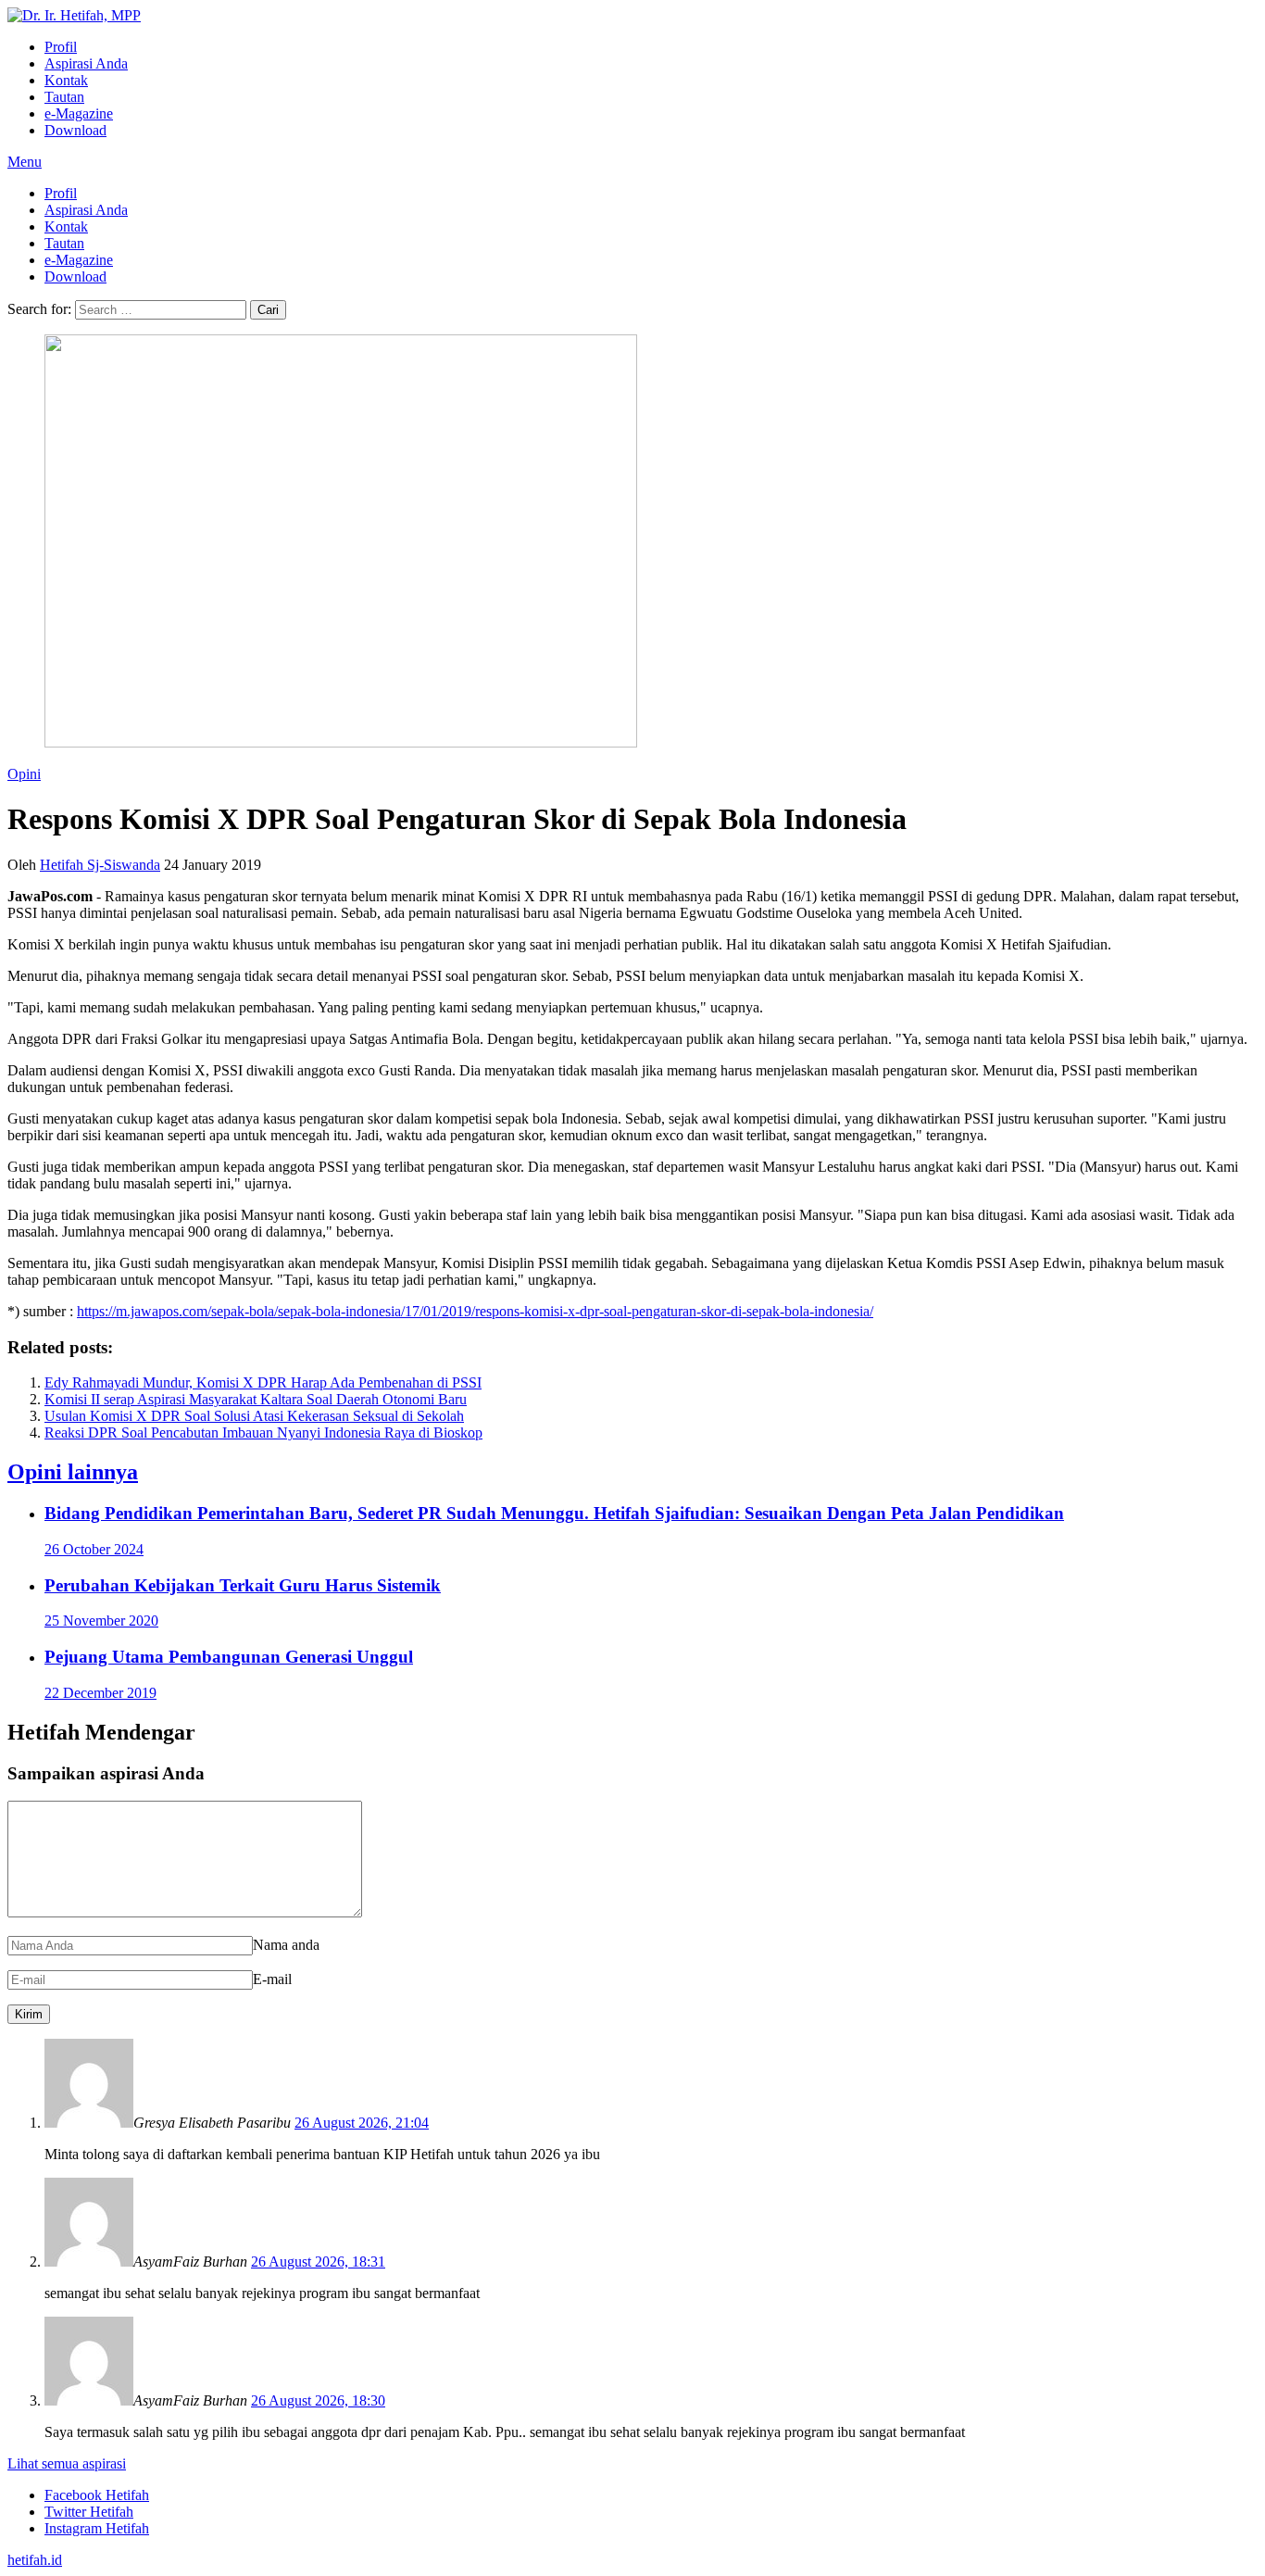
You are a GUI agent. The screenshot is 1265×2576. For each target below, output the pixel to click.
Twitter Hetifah (89, 2512)
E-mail (272, 1979)
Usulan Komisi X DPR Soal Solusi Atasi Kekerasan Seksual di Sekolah (254, 1416)
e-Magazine (79, 113)
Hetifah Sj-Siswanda (100, 865)
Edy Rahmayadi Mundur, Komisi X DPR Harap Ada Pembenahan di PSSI (263, 1382)
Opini (24, 774)
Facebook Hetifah (97, 2495)
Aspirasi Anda (86, 63)
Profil (61, 47)
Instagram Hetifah (97, 2528)
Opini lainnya (73, 1472)
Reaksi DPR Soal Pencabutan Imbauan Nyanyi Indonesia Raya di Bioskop (263, 1433)
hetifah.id (35, 2560)
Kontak (66, 80)
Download (75, 130)
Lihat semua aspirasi (67, 2463)
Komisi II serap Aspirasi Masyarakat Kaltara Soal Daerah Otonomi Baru (256, 1399)
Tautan (64, 97)
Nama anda (286, 1945)
